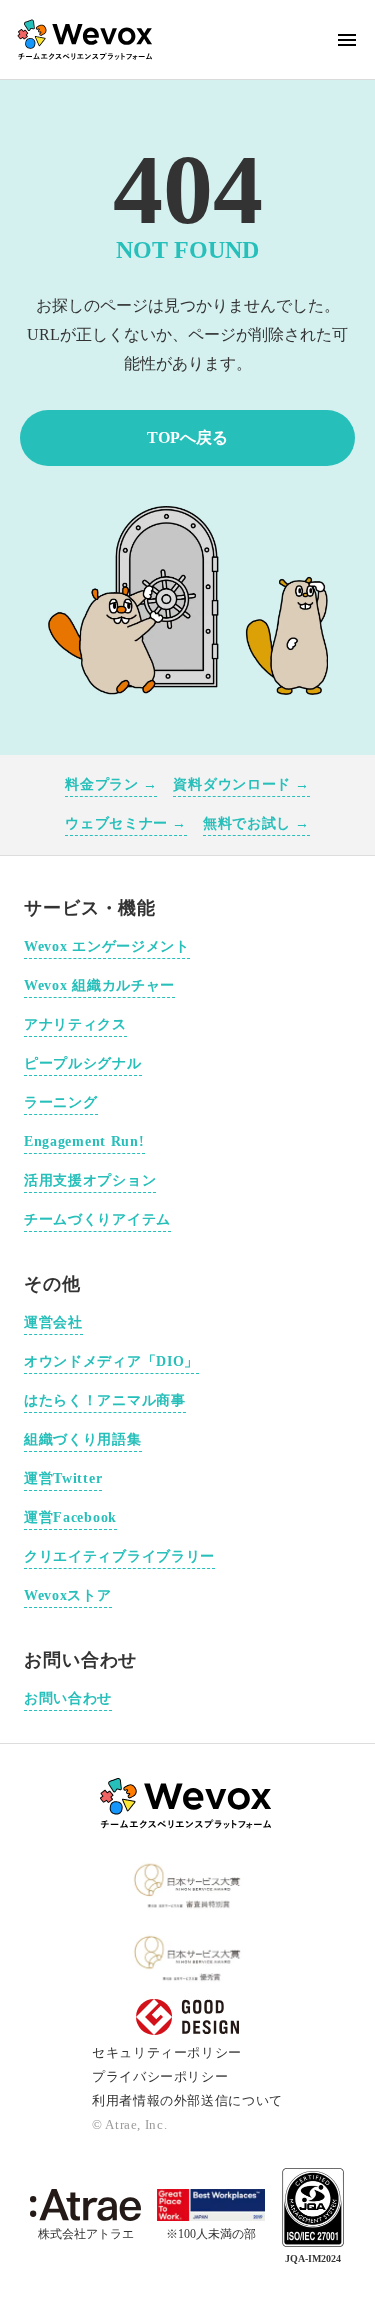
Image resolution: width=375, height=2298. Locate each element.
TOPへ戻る (187, 437)
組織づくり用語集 (83, 1439)
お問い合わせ (68, 1698)
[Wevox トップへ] (187, 1803)
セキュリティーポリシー (167, 2052)
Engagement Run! (84, 1141)
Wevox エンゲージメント (107, 946)
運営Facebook (70, 1517)
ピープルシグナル (83, 1063)
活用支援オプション (90, 1180)
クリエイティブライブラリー (119, 1556)
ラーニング (61, 1102)
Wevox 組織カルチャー (99, 985)
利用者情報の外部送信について (187, 2100)
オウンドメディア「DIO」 (111, 1361)
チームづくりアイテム (97, 1219)
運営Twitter (63, 1478)
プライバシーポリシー (160, 2076)
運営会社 (53, 1322)
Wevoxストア (68, 1595)
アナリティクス (75, 1024)
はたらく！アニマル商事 (105, 1400)
